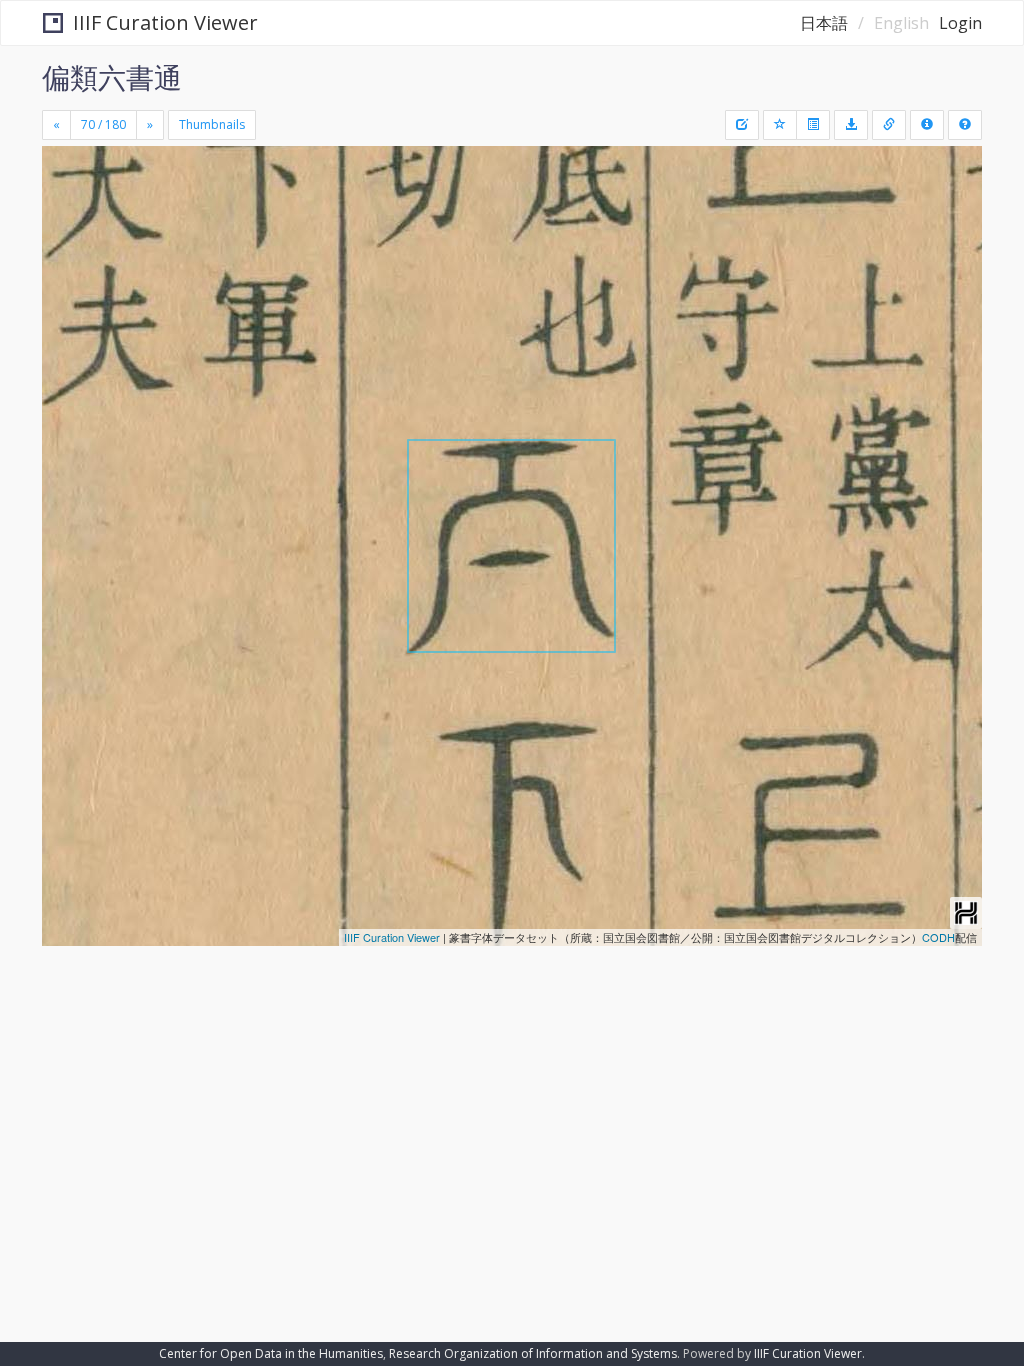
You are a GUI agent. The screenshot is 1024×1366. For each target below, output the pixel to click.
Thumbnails (212, 124)
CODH (938, 937)
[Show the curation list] (813, 125)
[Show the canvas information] (889, 125)
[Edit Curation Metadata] (742, 125)
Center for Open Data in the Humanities (271, 1353)
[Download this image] (851, 125)
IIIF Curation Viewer (165, 22)
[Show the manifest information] (927, 125)
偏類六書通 (112, 77)
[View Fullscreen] (69, 247)
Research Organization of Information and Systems (533, 1353)
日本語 (824, 23)
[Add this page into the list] (780, 125)
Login (960, 23)
